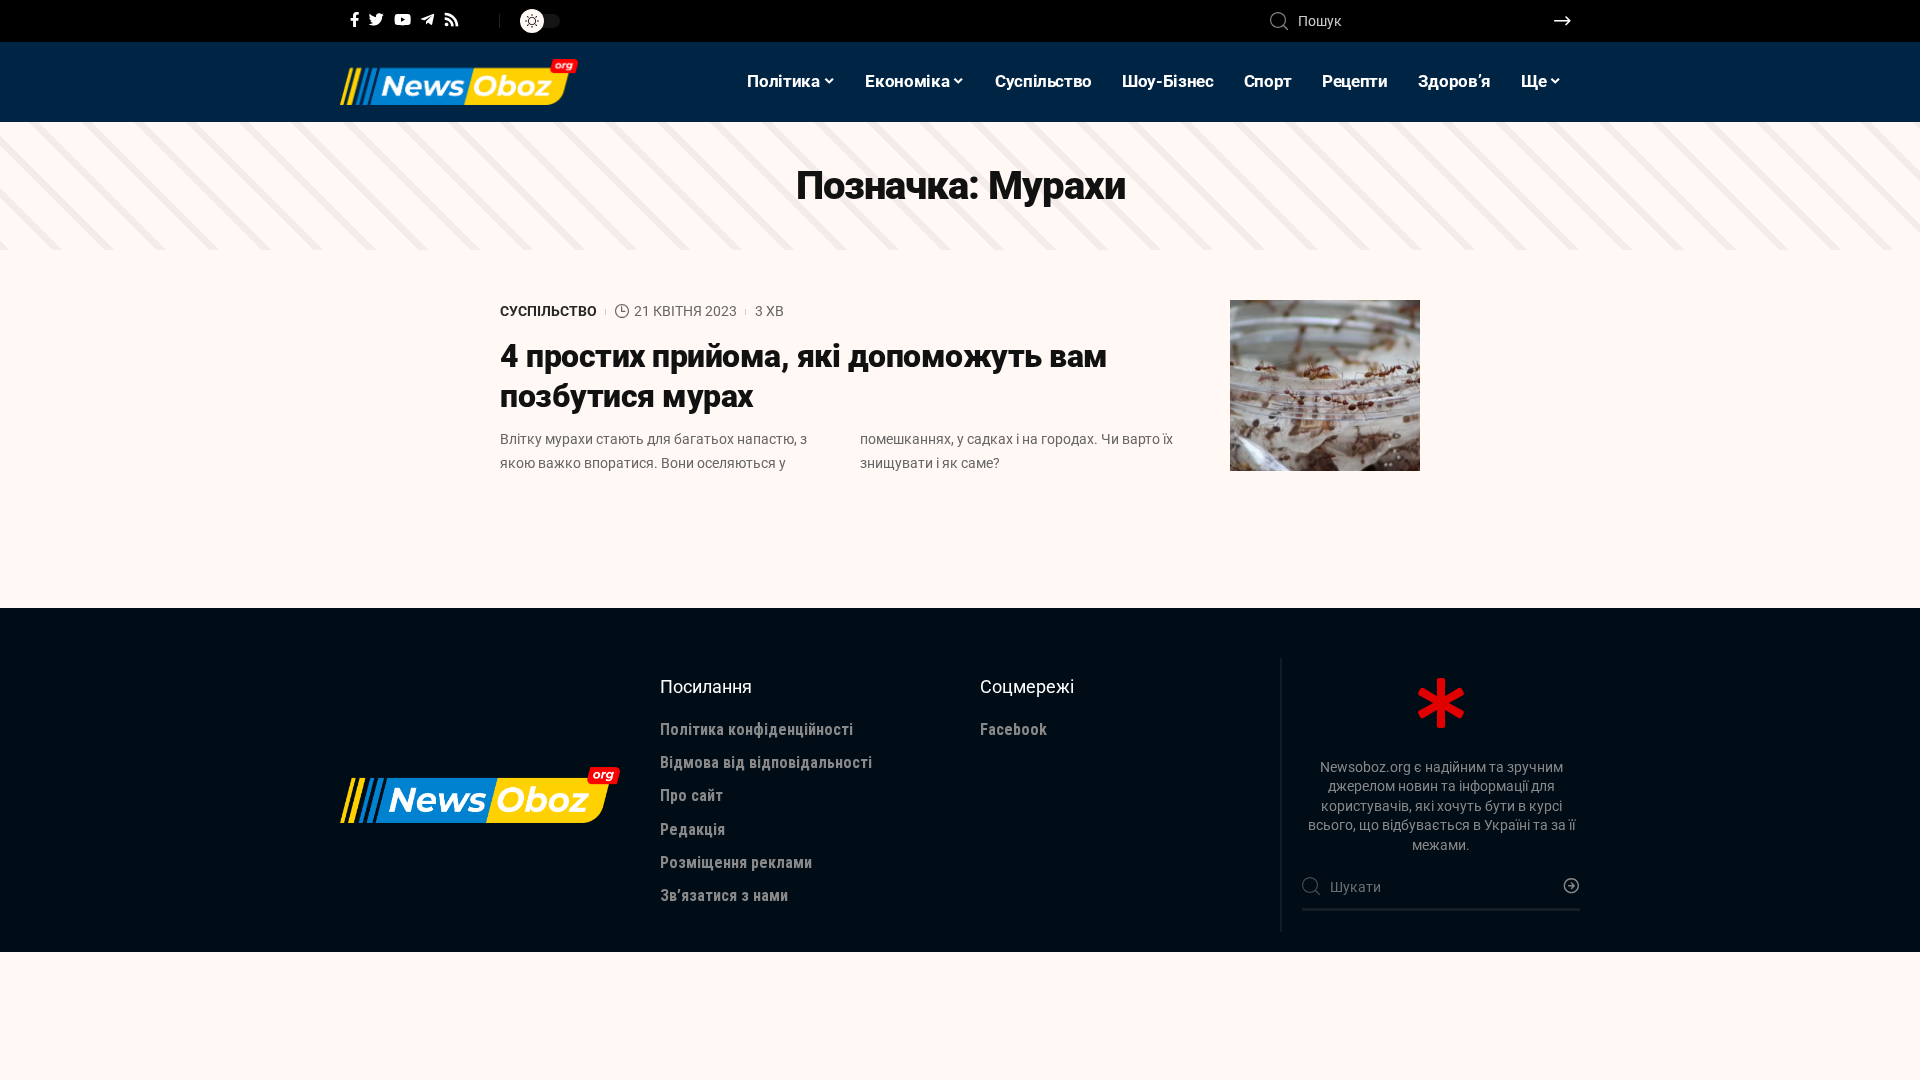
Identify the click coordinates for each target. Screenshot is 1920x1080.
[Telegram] (427, 20)
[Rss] (451, 20)
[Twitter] (376, 20)
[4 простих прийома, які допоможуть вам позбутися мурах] (1325, 385)
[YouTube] (402, 20)
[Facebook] (354, 20)
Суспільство (548, 311)
